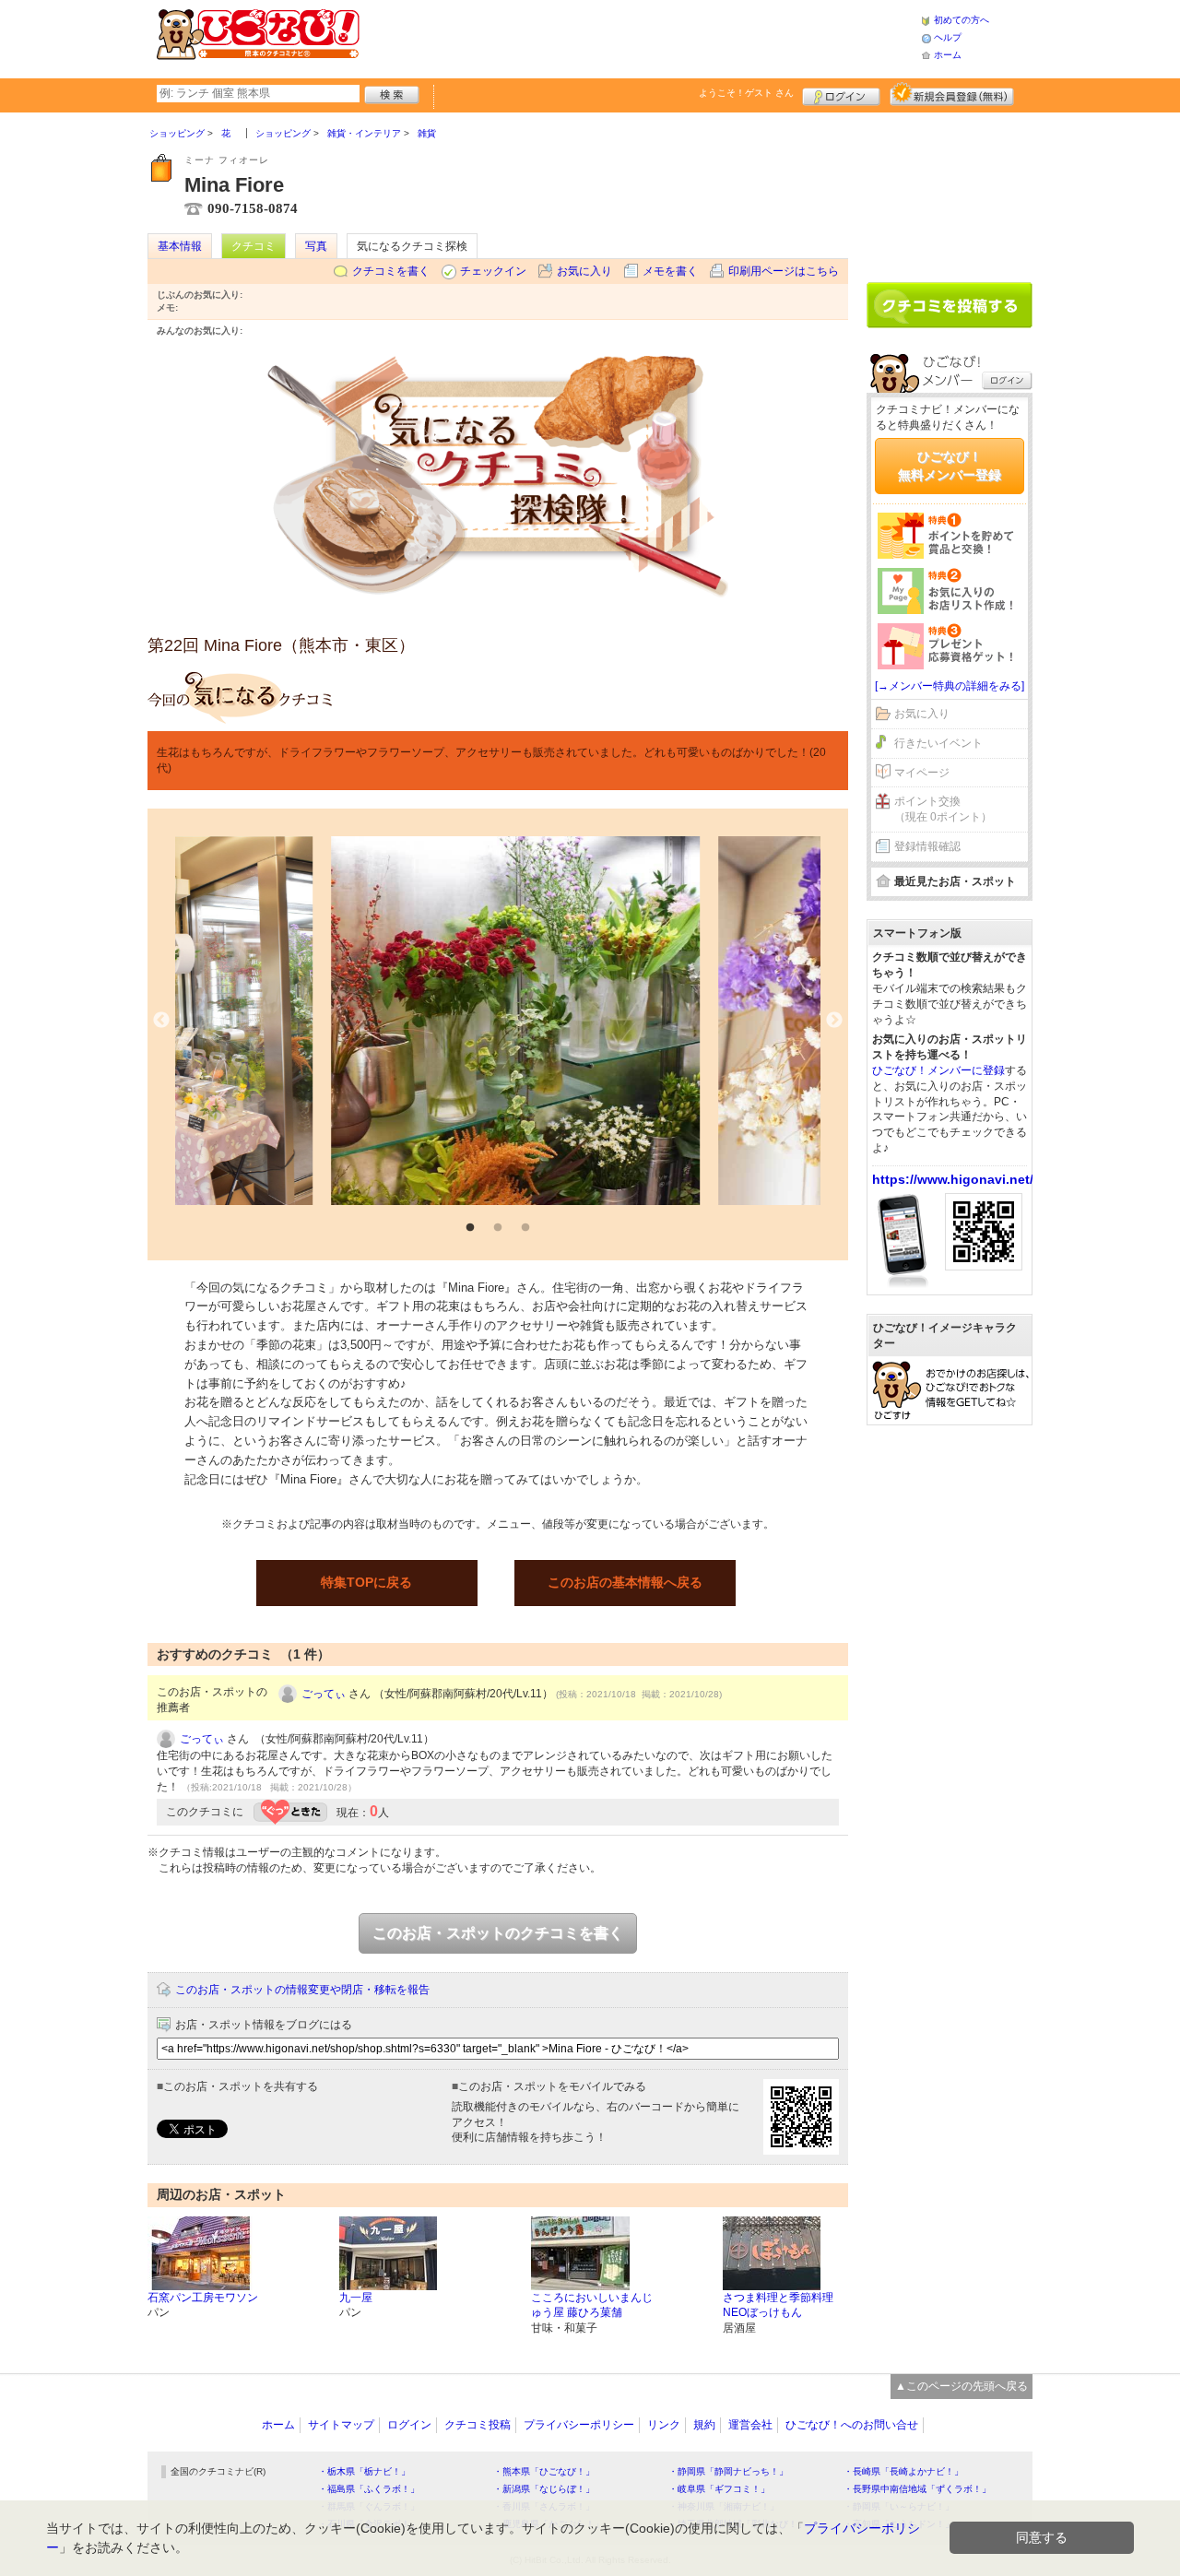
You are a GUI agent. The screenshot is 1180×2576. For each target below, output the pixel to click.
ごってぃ (324, 1694)
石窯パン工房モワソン (203, 2298)
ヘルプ (948, 37)
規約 (704, 2425)
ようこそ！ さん (746, 93)
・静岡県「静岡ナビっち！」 (728, 2471)
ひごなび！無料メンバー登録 (950, 466)
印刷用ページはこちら (784, 271)
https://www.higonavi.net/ (953, 1179)
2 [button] (498, 1228)
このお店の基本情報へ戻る (625, 1582)
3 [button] (525, 1228)
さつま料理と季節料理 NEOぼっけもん (778, 2305)
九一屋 (356, 2298)
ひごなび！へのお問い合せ (852, 2425)
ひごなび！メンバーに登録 (938, 1070)
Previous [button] (161, 1021)
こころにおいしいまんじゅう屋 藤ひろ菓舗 (592, 2305)
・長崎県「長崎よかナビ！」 (903, 2471)
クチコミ (254, 246)
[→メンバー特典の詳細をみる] (950, 686)
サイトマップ (341, 2425)
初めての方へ (962, 20)
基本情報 (180, 246)
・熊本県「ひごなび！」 (544, 2471)
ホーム (948, 55)
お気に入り (584, 271)
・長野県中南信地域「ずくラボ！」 (917, 2489)
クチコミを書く (391, 271)
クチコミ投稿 (478, 2425)
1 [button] (470, 1228)
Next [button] (834, 1021)
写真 (316, 246)
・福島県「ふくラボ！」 (369, 2489)
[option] (498, 1021)
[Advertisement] (640, 37)
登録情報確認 (927, 846)
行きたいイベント (938, 743)
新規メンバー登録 (952, 94)
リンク (664, 2425)
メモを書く (670, 271)
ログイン (841, 94)
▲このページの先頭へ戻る (962, 2386)
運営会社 (750, 2425)
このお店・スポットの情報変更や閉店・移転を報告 (302, 1990)
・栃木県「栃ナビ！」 (364, 2471)
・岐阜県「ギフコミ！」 (719, 2489)
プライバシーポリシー (579, 2425)
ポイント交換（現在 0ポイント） (943, 809)
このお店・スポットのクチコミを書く (498, 1933)
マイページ (922, 773)
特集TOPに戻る (366, 1582)
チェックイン (493, 271)
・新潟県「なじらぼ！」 (544, 2489)
